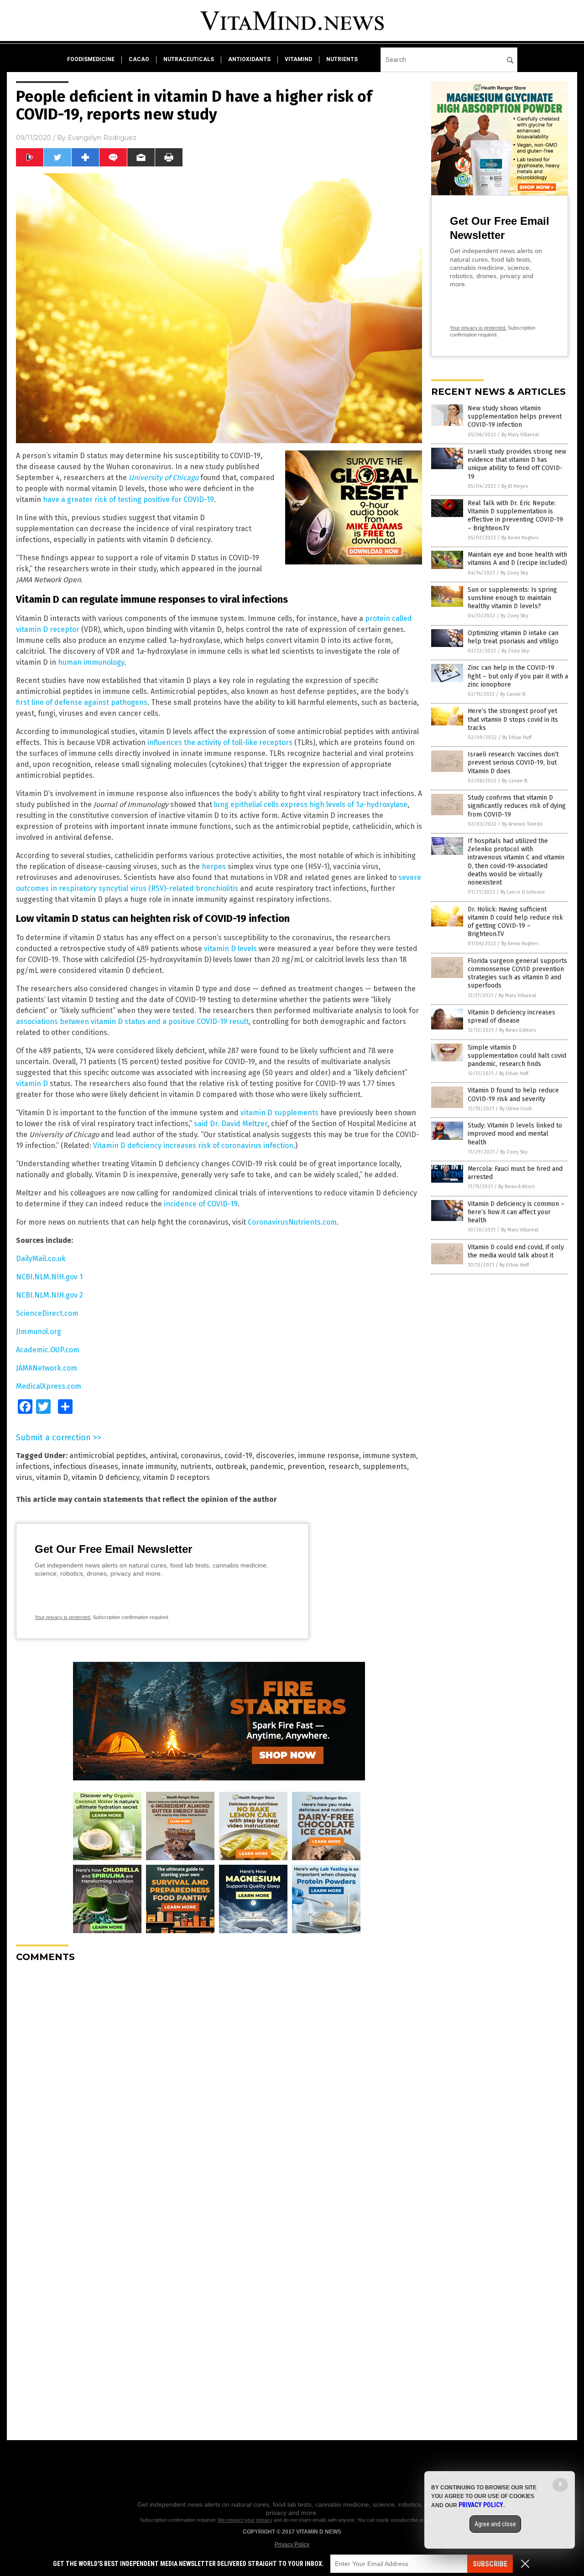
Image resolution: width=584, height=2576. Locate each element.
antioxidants (249, 59)
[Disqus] (219, 2084)
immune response (328, 1456)
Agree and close (495, 2524)
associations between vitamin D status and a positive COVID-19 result (132, 1022)
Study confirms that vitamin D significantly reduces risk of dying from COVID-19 (517, 806)
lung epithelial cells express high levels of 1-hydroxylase (311, 804)
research (344, 1466)
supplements (385, 1466)
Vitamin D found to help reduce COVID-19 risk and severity (513, 1094)
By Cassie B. (513, 694)
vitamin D (32, 1084)
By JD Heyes (515, 486)
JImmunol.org (39, 1332)
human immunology (91, 662)
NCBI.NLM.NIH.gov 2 (50, 1295)
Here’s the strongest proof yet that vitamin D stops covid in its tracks (513, 719)
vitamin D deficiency (105, 1477)
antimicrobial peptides (108, 1456)
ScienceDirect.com (47, 1313)
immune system (389, 1456)
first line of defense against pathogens (82, 702)
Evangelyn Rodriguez (102, 138)
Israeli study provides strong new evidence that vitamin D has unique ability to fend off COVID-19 (517, 464)
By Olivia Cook (516, 1109)
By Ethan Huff (517, 737)
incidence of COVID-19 (201, 1204)
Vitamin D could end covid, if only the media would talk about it (516, 1251)
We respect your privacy (245, 2520)
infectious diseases (86, 1466)
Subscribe (490, 2564)
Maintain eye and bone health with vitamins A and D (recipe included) (517, 559)
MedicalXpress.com (49, 1386)
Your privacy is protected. (63, 1617)
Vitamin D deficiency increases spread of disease (511, 1016)
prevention (306, 1466)
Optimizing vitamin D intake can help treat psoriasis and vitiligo (513, 637)
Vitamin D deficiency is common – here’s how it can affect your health (516, 1212)
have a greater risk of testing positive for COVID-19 (128, 499)
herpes (214, 866)
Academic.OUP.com (48, 1350)
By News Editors (517, 1030)
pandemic (267, 1466)
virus (24, 1477)
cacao (139, 59)
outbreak (231, 1466)
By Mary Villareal (520, 435)
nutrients (342, 59)
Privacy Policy (292, 2545)
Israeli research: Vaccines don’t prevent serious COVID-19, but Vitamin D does (513, 763)
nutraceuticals (189, 59)
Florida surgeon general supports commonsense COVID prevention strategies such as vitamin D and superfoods (517, 973)
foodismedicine (91, 59)
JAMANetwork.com (47, 1368)
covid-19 (238, 1456)
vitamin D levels (230, 949)
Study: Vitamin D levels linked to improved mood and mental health (515, 1134)
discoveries (275, 1456)
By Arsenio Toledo (522, 824)
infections (33, 1466)
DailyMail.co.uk (41, 1259)
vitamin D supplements (279, 1113)
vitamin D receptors (176, 1477)
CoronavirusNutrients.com (292, 1222)
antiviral (163, 1456)
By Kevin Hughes (520, 538)
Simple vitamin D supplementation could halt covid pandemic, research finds (517, 1056)
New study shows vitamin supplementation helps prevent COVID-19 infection (515, 416)
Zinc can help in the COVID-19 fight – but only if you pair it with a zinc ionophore (518, 676)
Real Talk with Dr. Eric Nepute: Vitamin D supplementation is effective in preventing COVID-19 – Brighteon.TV (515, 516)
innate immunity (149, 1466)
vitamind (298, 59)
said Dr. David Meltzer (231, 1124)
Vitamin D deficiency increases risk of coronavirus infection (193, 1146)
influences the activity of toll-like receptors (220, 742)
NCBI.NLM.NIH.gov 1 (49, 1277)
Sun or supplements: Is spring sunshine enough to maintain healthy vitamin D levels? (512, 598)
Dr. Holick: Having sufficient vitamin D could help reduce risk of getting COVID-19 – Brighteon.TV (515, 922)
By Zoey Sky (514, 573)
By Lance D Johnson (523, 892)
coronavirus (201, 1456)
